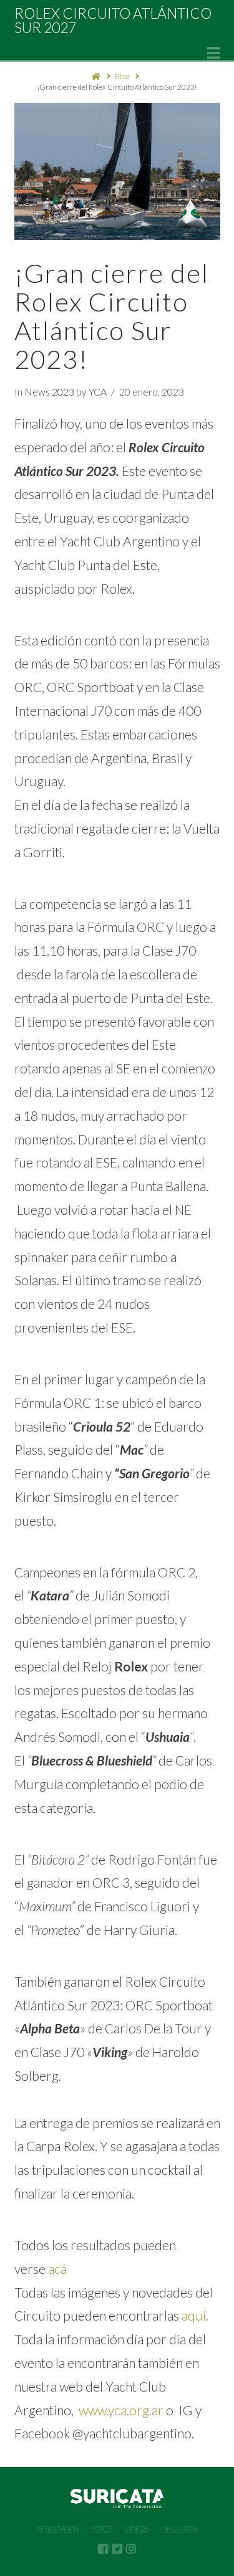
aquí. (195, 2315)
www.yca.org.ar (122, 2410)
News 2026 (179, 2528)
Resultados (57, 2528)
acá (59, 2269)
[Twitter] (117, 2549)
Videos (136, 2528)
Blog (122, 76)
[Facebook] (103, 2549)
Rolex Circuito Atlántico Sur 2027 (113, 21)
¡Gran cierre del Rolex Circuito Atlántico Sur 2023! (117, 87)
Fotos (101, 2528)
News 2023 (49, 392)
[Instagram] (131, 2549)
